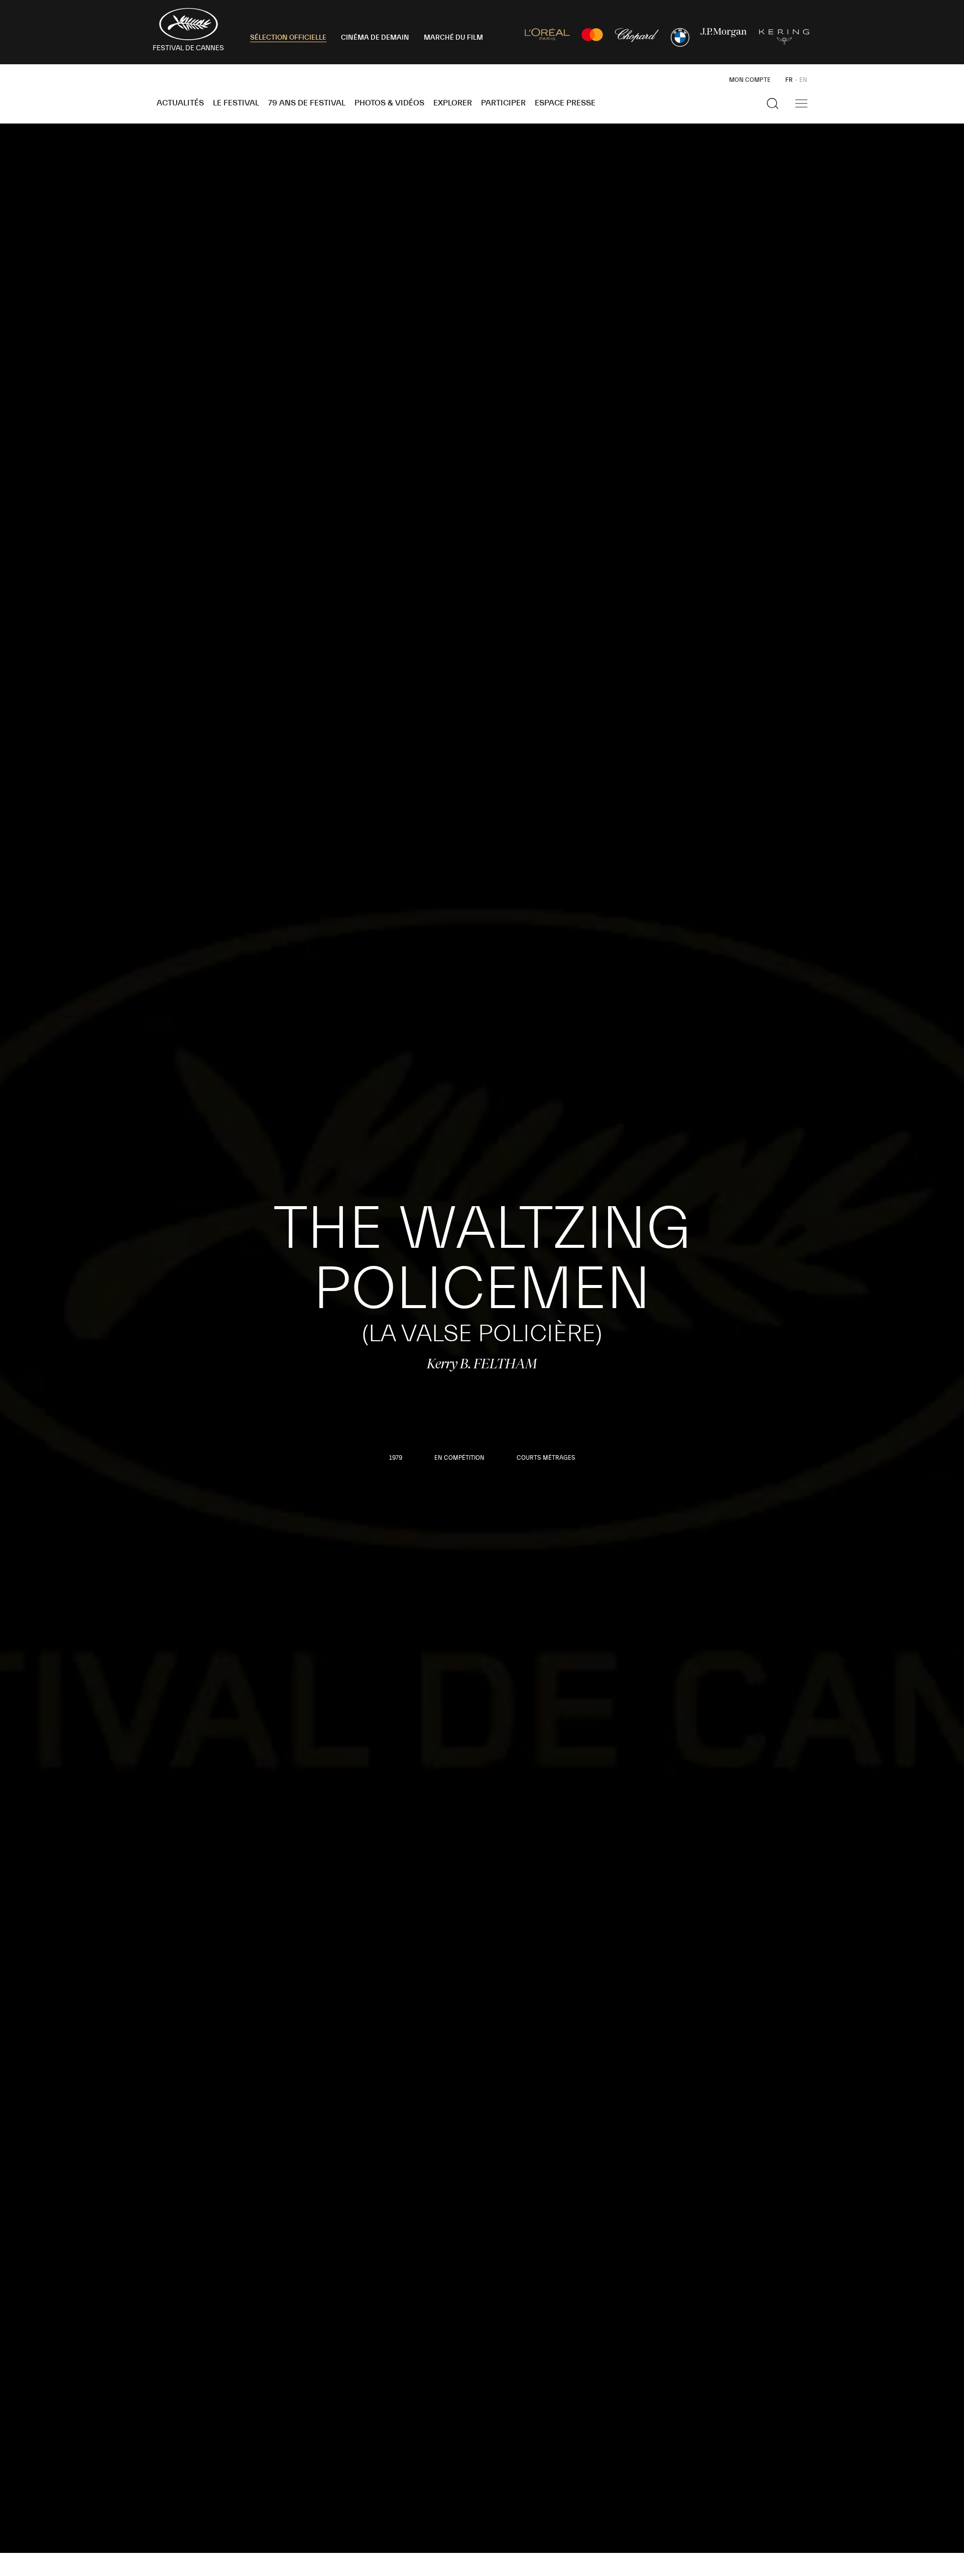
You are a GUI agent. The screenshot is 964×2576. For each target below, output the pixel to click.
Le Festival (236, 103)
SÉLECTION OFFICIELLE (288, 38)
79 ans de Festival (307, 103)
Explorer (453, 103)
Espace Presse (565, 103)
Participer (503, 103)
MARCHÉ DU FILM (453, 38)
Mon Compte (750, 80)
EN (803, 80)
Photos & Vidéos (389, 103)
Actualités (180, 103)
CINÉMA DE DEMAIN (375, 38)
